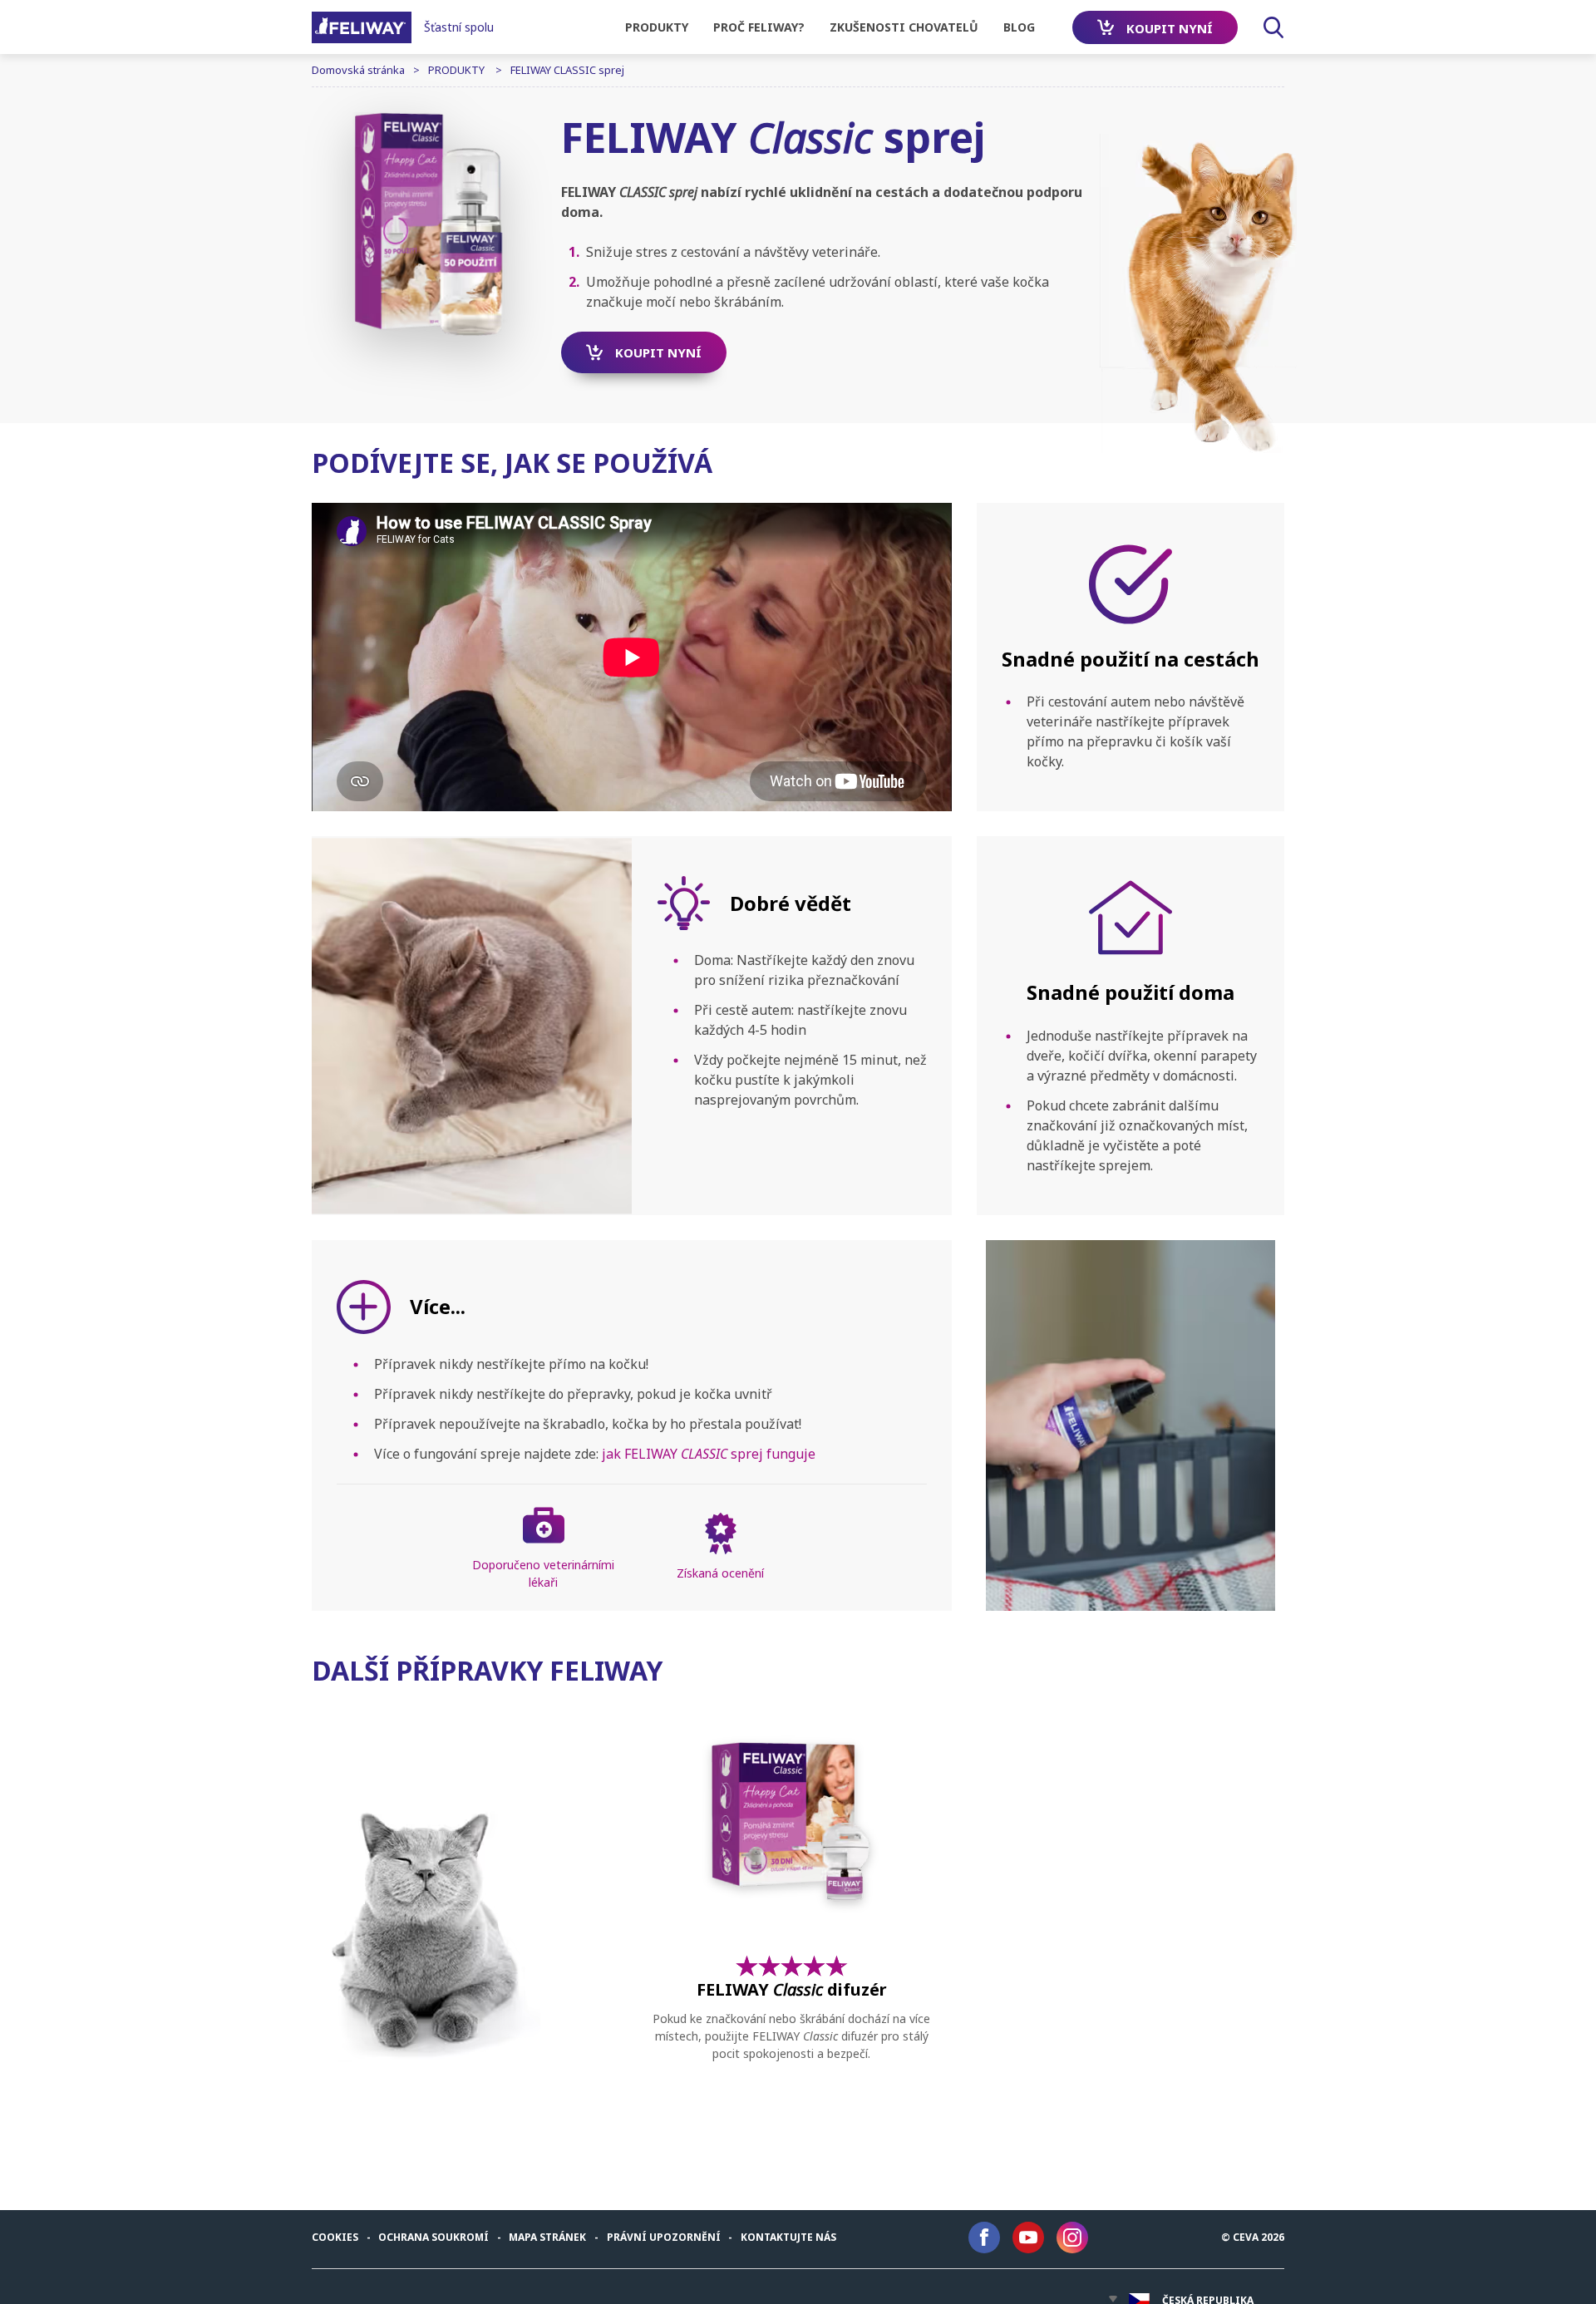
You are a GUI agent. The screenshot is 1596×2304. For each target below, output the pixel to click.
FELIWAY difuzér (792, 1990)
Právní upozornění (664, 2237)
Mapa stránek (547, 2237)
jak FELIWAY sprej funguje (709, 1454)
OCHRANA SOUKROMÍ (433, 2237)
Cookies (335, 2237)
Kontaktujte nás (788, 2237)
